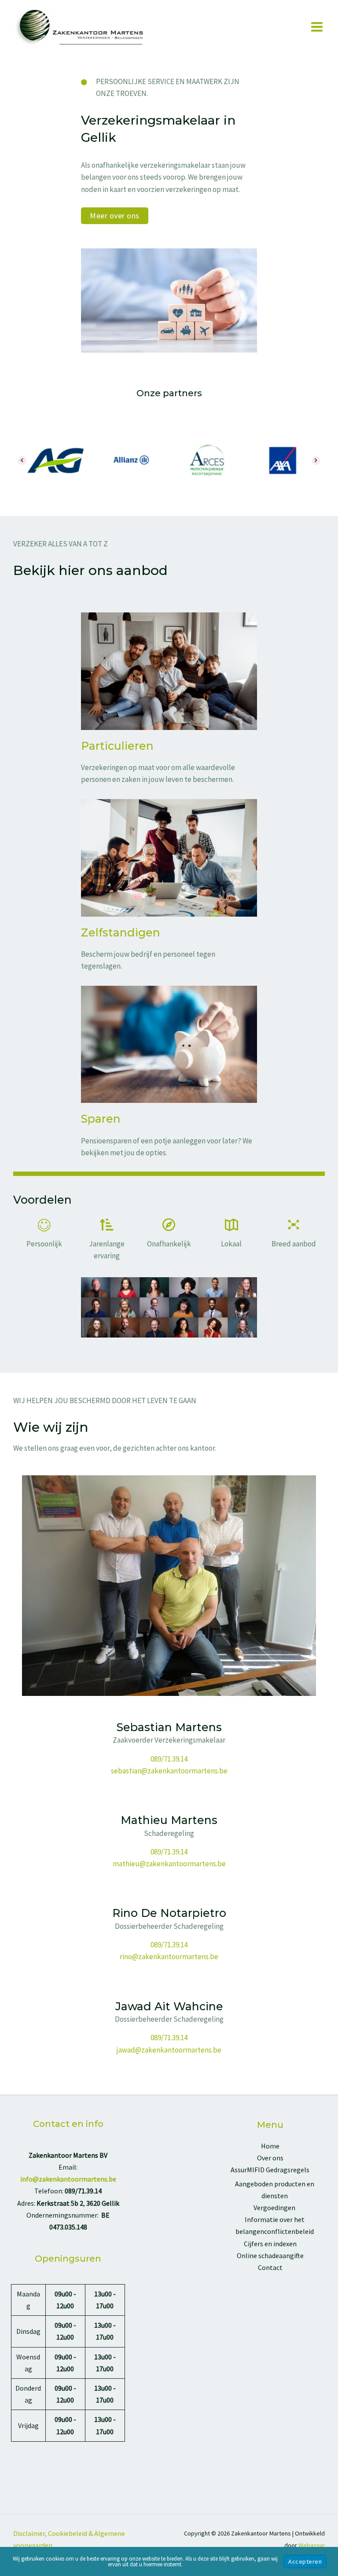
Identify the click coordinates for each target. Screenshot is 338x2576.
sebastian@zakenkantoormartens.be (169, 1771)
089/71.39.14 (169, 1759)
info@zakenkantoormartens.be (68, 2179)
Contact (270, 2267)
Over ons (270, 2158)
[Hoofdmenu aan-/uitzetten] (317, 27)
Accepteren (305, 2561)
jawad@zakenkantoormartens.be (169, 2050)
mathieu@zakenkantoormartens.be (169, 1864)
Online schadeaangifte (270, 2255)
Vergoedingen (274, 2207)
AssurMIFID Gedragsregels (270, 2170)
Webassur (312, 2545)
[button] (115, 216)
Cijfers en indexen (270, 2244)
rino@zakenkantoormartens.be (169, 1957)
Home (270, 2146)
